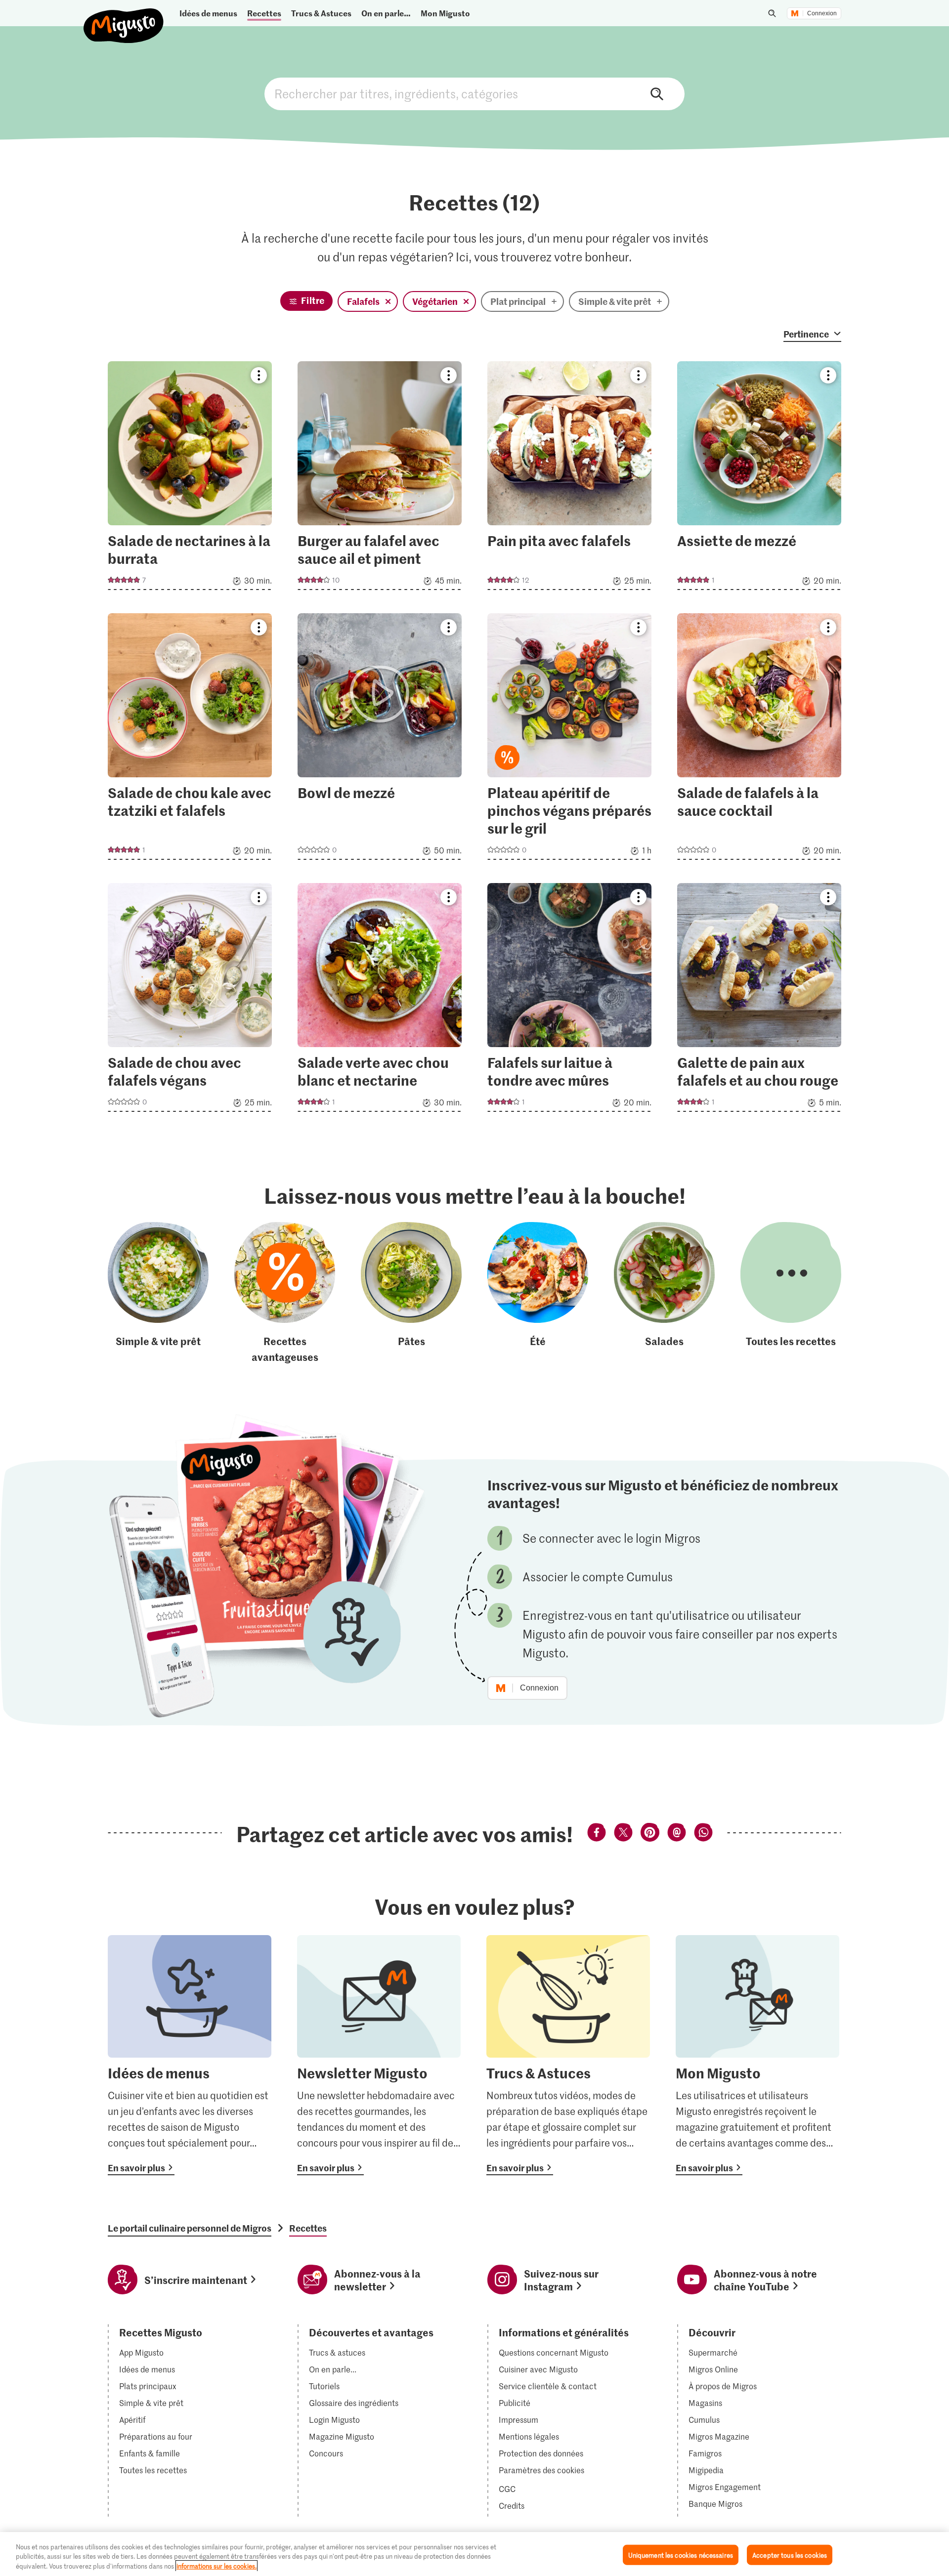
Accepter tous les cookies (790, 2555)
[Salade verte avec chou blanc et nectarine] (380, 1000)
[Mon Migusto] (757, 2055)
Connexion (822, 13)
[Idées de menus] (190, 2055)
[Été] (538, 1293)
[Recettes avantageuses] (285, 1293)
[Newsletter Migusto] (379, 2055)
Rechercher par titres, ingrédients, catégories (474, 94)
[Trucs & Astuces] (568, 2055)
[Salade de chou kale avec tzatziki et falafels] (190, 739)
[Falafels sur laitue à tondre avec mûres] (569, 1000)
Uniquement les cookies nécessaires (681, 2555)
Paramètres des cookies (541, 2470)
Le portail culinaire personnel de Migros (190, 2228)
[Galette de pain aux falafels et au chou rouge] (759, 1000)
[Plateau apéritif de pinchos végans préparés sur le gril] (569, 739)
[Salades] (664, 1293)
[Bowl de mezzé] (380, 739)
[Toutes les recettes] (791, 1293)
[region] (474, 2554)
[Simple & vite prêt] (158, 1293)
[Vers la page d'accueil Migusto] (124, 18)
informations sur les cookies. (216, 2566)
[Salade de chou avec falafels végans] (190, 1000)
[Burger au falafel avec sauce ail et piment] (380, 479)
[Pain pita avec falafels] (569, 479)
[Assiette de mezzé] (759, 479)
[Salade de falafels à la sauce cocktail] (759, 739)
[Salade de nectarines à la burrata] (190, 479)
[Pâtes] (411, 1293)
